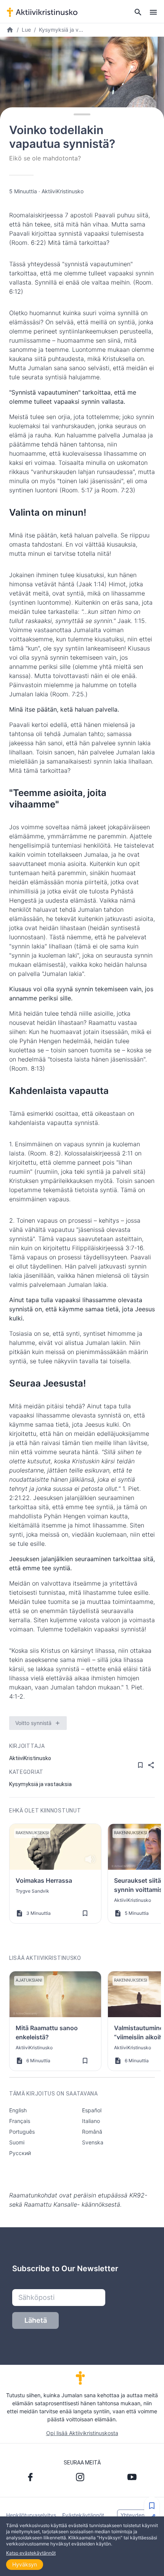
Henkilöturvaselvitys (31, 2515)
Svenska (93, 2142)
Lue (26, 30)
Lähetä (36, 2320)
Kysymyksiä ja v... (61, 30)
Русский (20, 2153)
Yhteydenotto (137, 2515)
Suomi (17, 2142)
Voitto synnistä (33, 1723)
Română (92, 2132)
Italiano (91, 2121)
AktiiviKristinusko (63, 191)
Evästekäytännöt (83, 2515)
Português (22, 2132)
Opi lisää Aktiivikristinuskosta (82, 2433)
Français (20, 2121)
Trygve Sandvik (32, 1891)
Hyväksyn (25, 2564)
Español (92, 2110)
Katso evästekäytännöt (31, 2553)
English (18, 2110)
